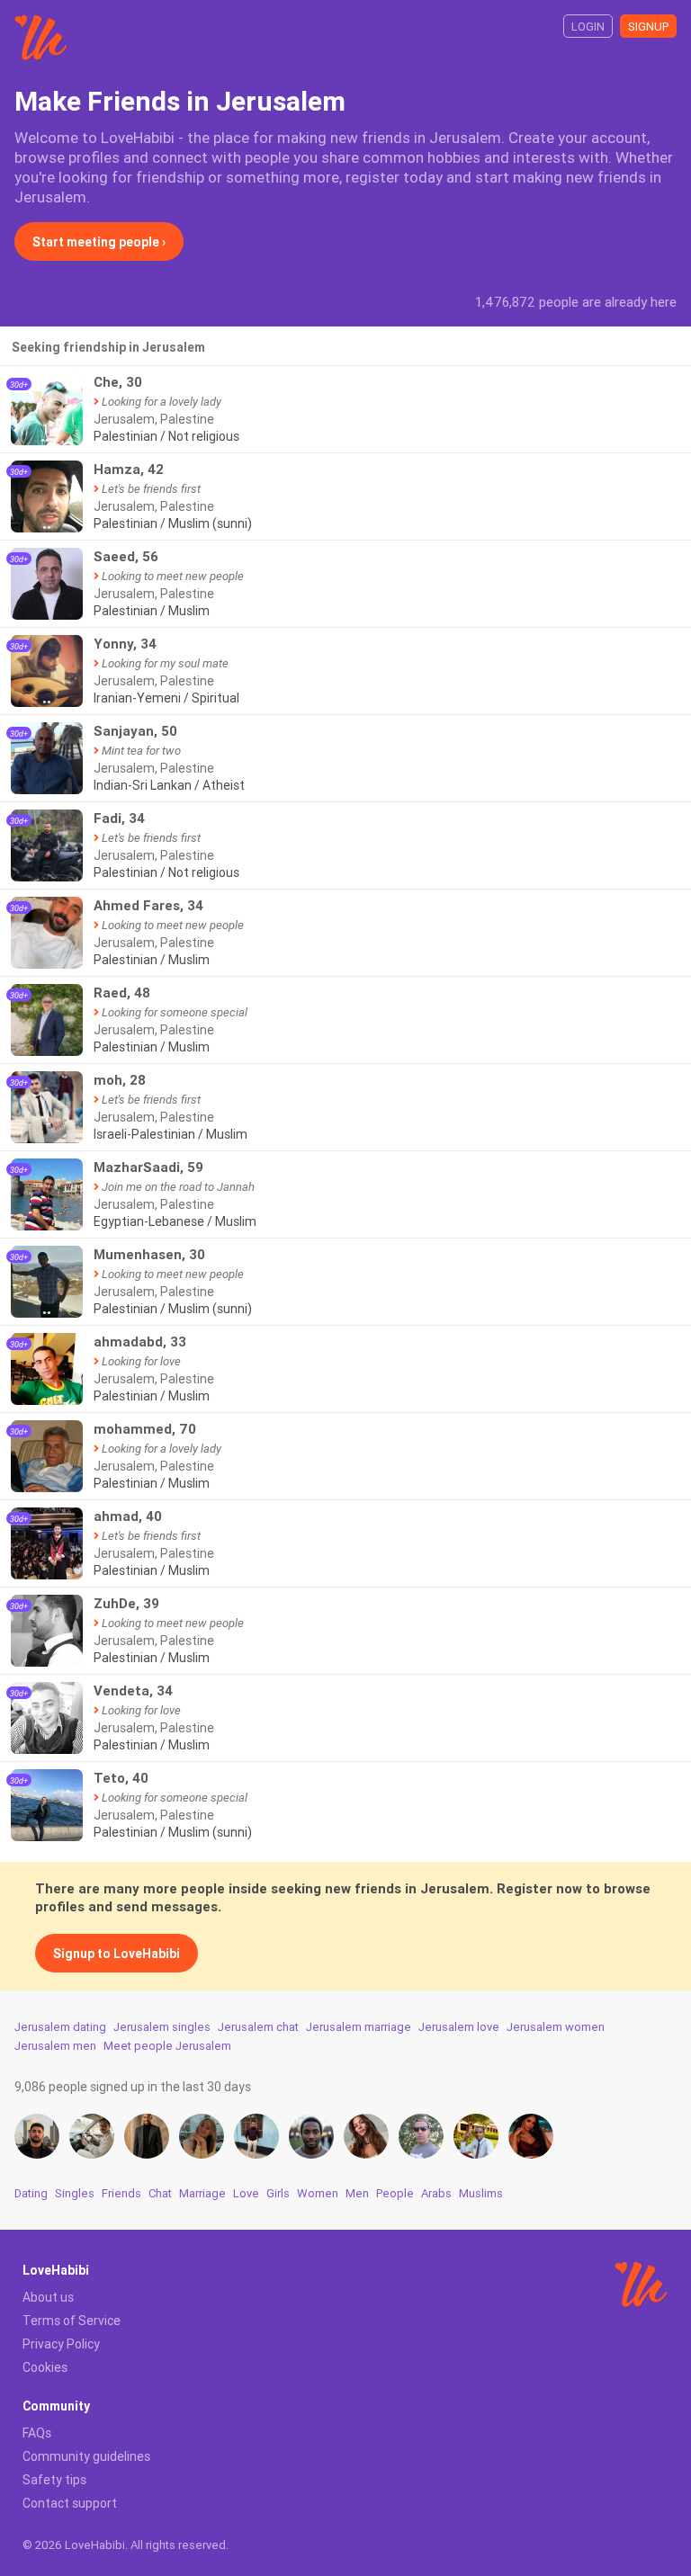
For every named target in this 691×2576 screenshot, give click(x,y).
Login (588, 27)
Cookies (45, 2367)
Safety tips (54, 2480)
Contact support (70, 2503)
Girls (278, 2193)
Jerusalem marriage (359, 2027)
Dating (31, 2193)
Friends (121, 2193)
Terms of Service (72, 2321)
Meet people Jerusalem (167, 2046)
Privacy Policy (61, 2344)
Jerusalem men (55, 2046)
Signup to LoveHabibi (117, 1954)
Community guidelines (86, 2456)
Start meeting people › (99, 242)
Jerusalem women (556, 2027)
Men (357, 2193)
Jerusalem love (459, 2027)
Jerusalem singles (162, 2027)
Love (246, 2193)
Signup (648, 27)
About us (48, 2297)
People (395, 2193)
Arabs (436, 2193)
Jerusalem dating (60, 2027)
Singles (75, 2193)
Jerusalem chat (258, 2027)
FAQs (37, 2433)
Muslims (481, 2193)
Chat (160, 2193)
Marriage (202, 2193)
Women (318, 2193)
